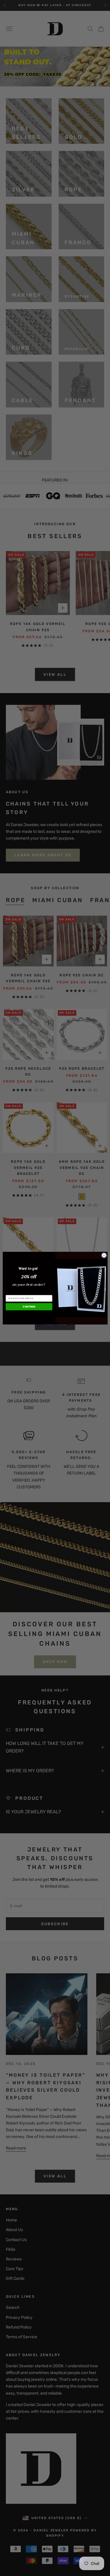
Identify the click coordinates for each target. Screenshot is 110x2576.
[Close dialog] (104, 1255)
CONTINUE (29, 1306)
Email (9, 1292)
